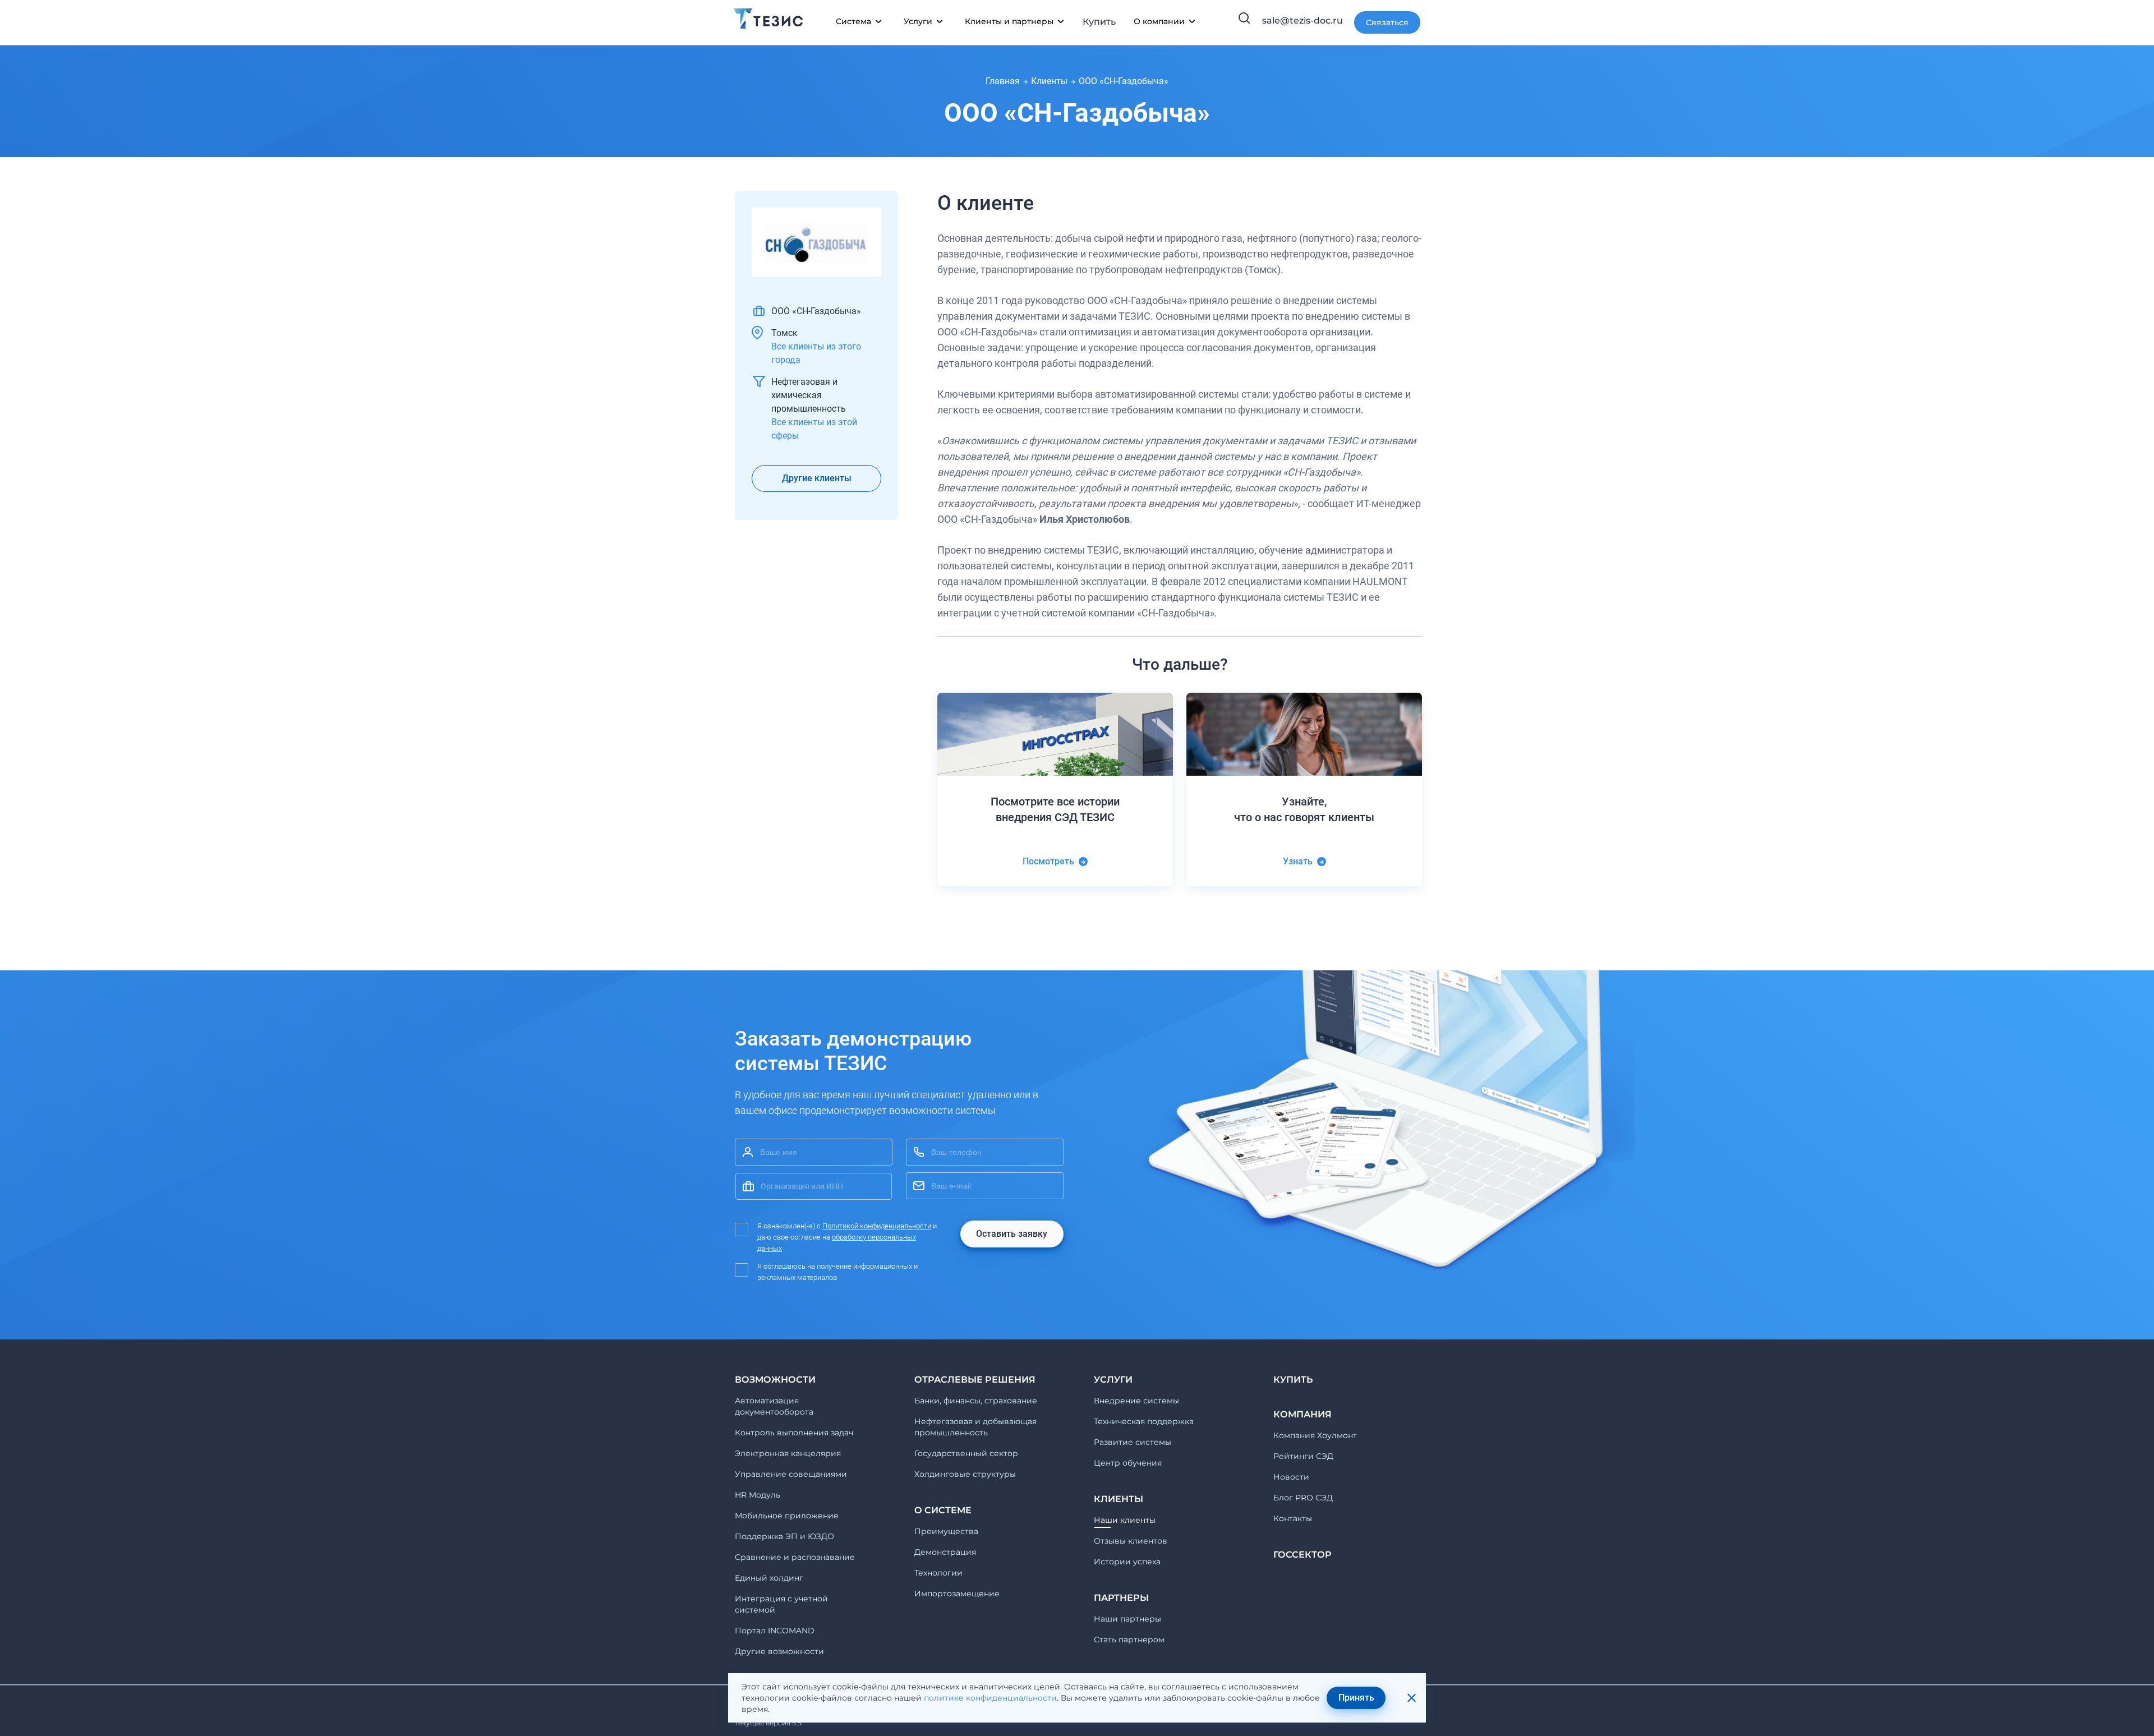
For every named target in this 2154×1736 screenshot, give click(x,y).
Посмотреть (1048, 861)
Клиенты (1049, 81)
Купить (1099, 22)
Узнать (1298, 861)
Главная (1003, 81)
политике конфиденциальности (990, 1698)
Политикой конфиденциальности (877, 1226)
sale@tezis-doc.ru (1302, 20)
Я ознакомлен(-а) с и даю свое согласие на (847, 1237)
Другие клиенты (817, 478)
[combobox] (814, 1186)
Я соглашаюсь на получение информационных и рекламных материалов (837, 1272)
